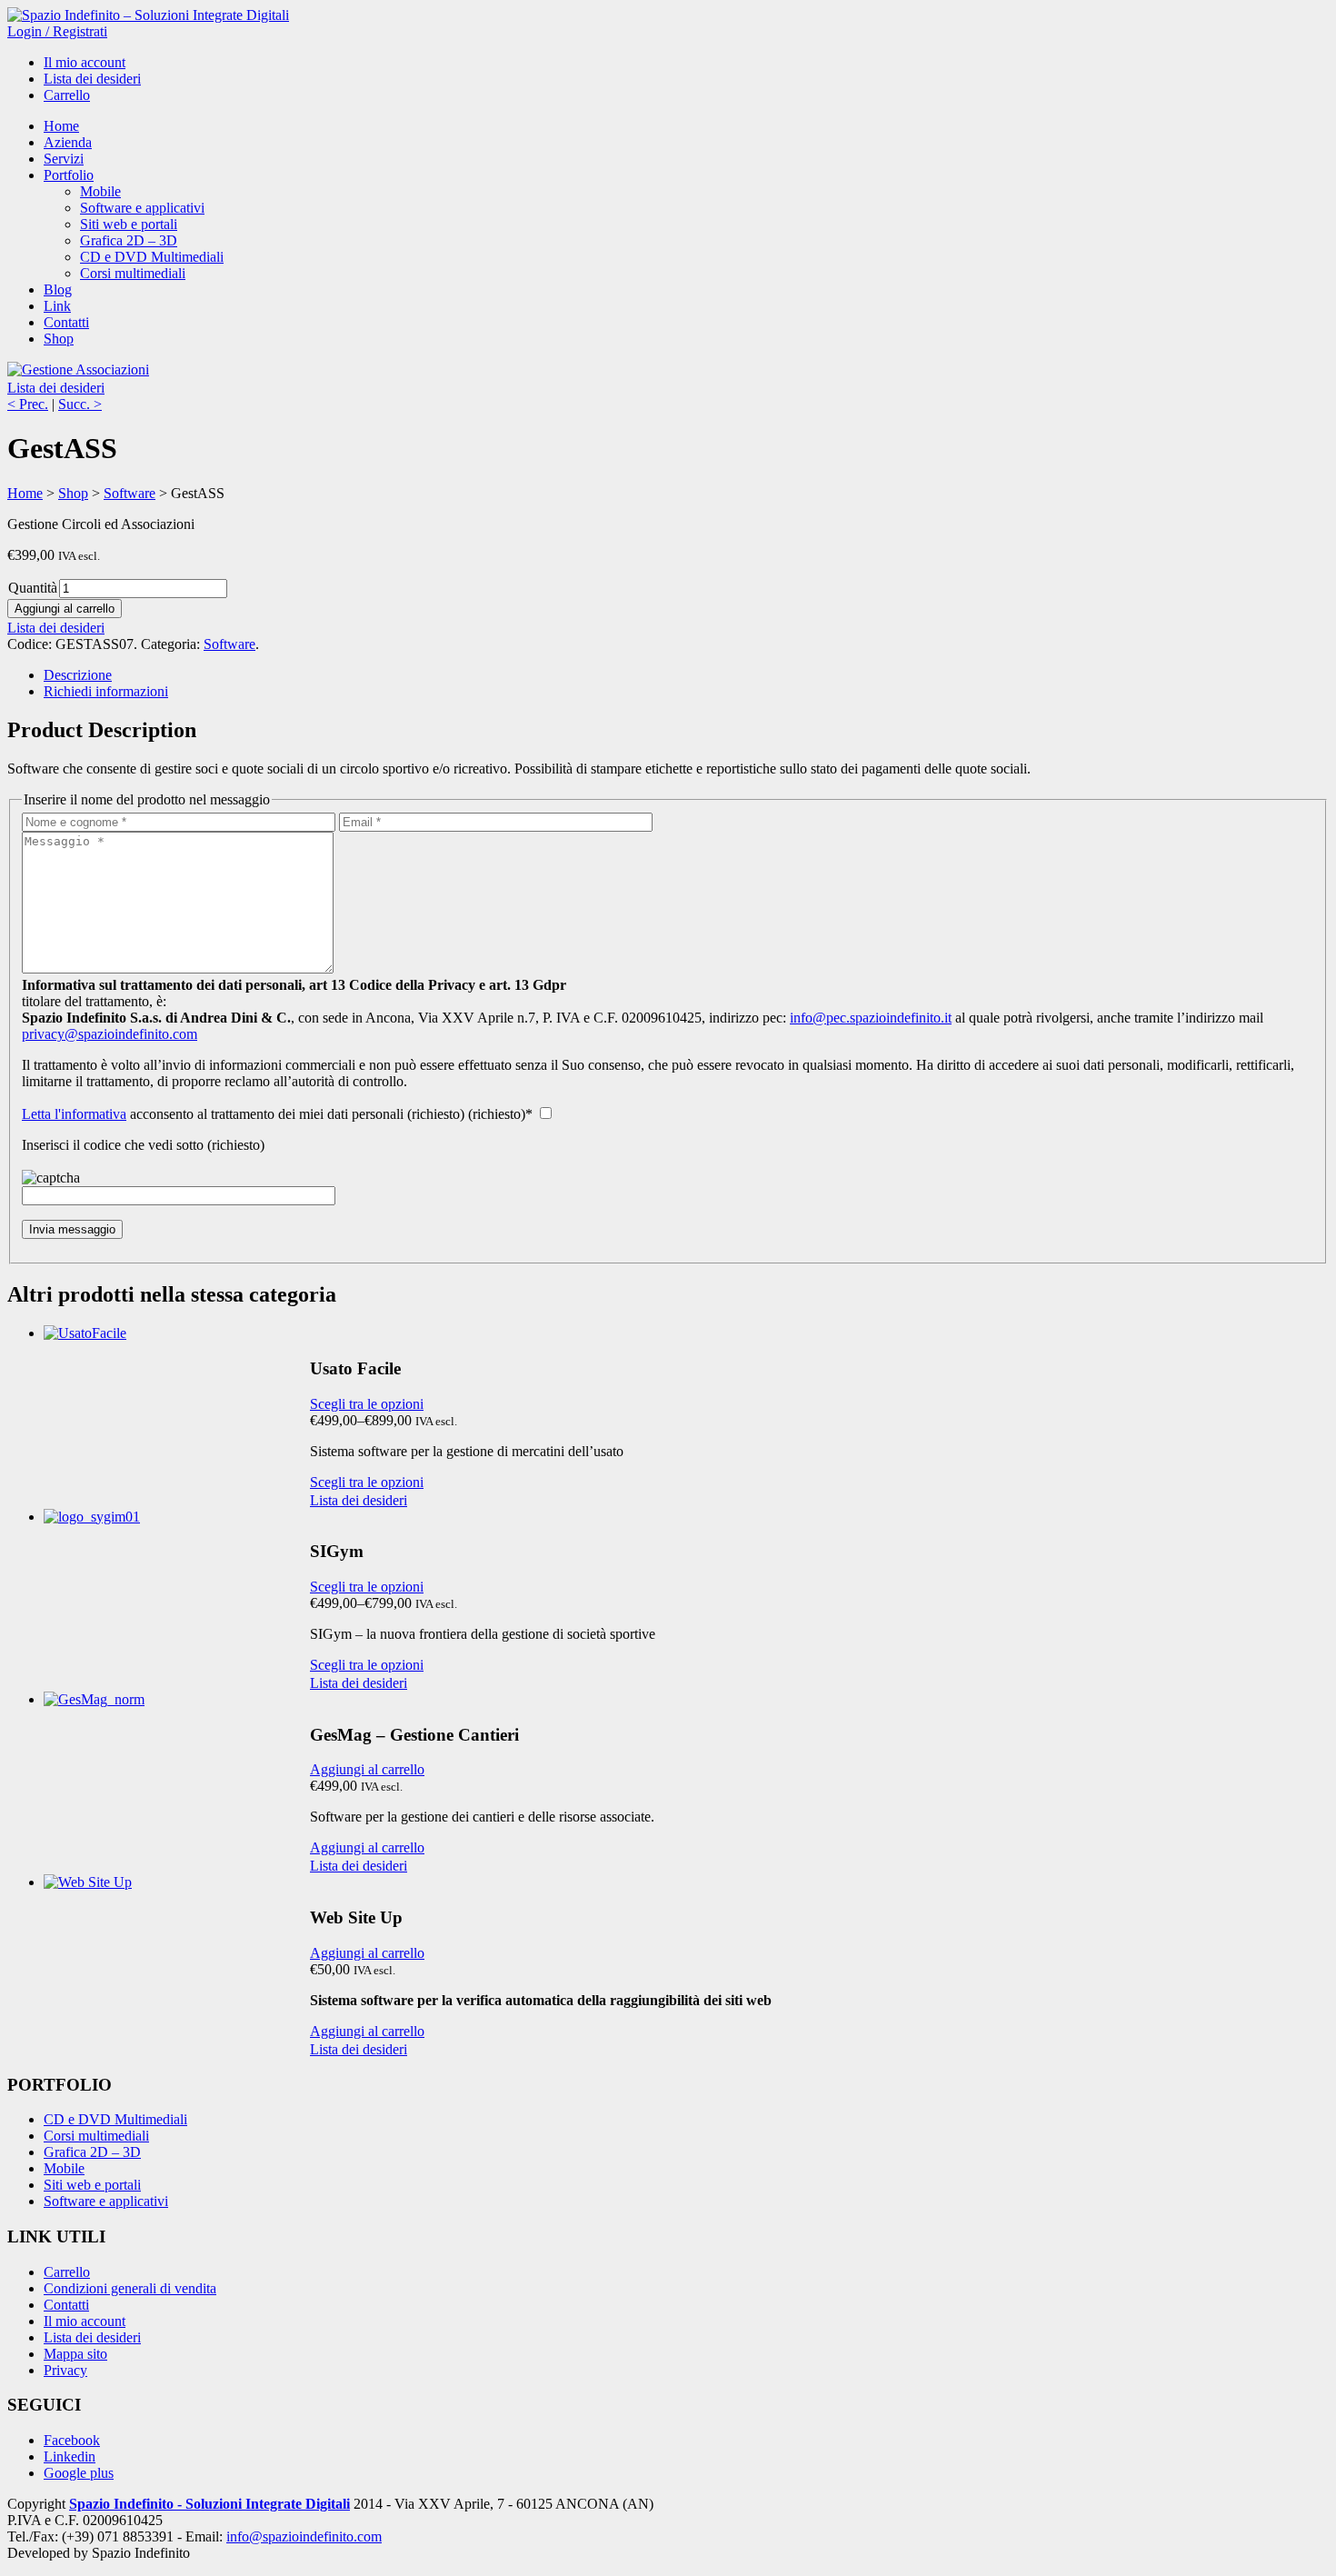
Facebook (72, 2440)
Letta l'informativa (74, 1114)
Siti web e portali (129, 224)
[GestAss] (78, 369)
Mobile (100, 191)
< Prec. (28, 404)
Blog (58, 290)
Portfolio (69, 175)
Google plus (79, 2473)
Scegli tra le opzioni (367, 1404)
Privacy (65, 2370)
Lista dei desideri (92, 79)
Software (130, 493)
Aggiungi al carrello (65, 609)
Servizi (64, 159)
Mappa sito (75, 2354)
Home (61, 126)
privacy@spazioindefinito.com (110, 1034)
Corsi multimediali (133, 273)
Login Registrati (57, 31)
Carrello (67, 95)
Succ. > (80, 404)
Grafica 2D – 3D (129, 240)
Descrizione (78, 675)
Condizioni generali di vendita (130, 2288)
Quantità (33, 588)
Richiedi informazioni (106, 691)
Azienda (68, 142)
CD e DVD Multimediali (152, 257)
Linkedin (70, 2456)
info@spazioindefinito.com (304, 2536)
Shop (59, 339)
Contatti (66, 322)
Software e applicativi (142, 208)
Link (57, 306)
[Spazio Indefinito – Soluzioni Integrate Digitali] (148, 15)
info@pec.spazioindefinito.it (871, 1018)
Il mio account (85, 62)
